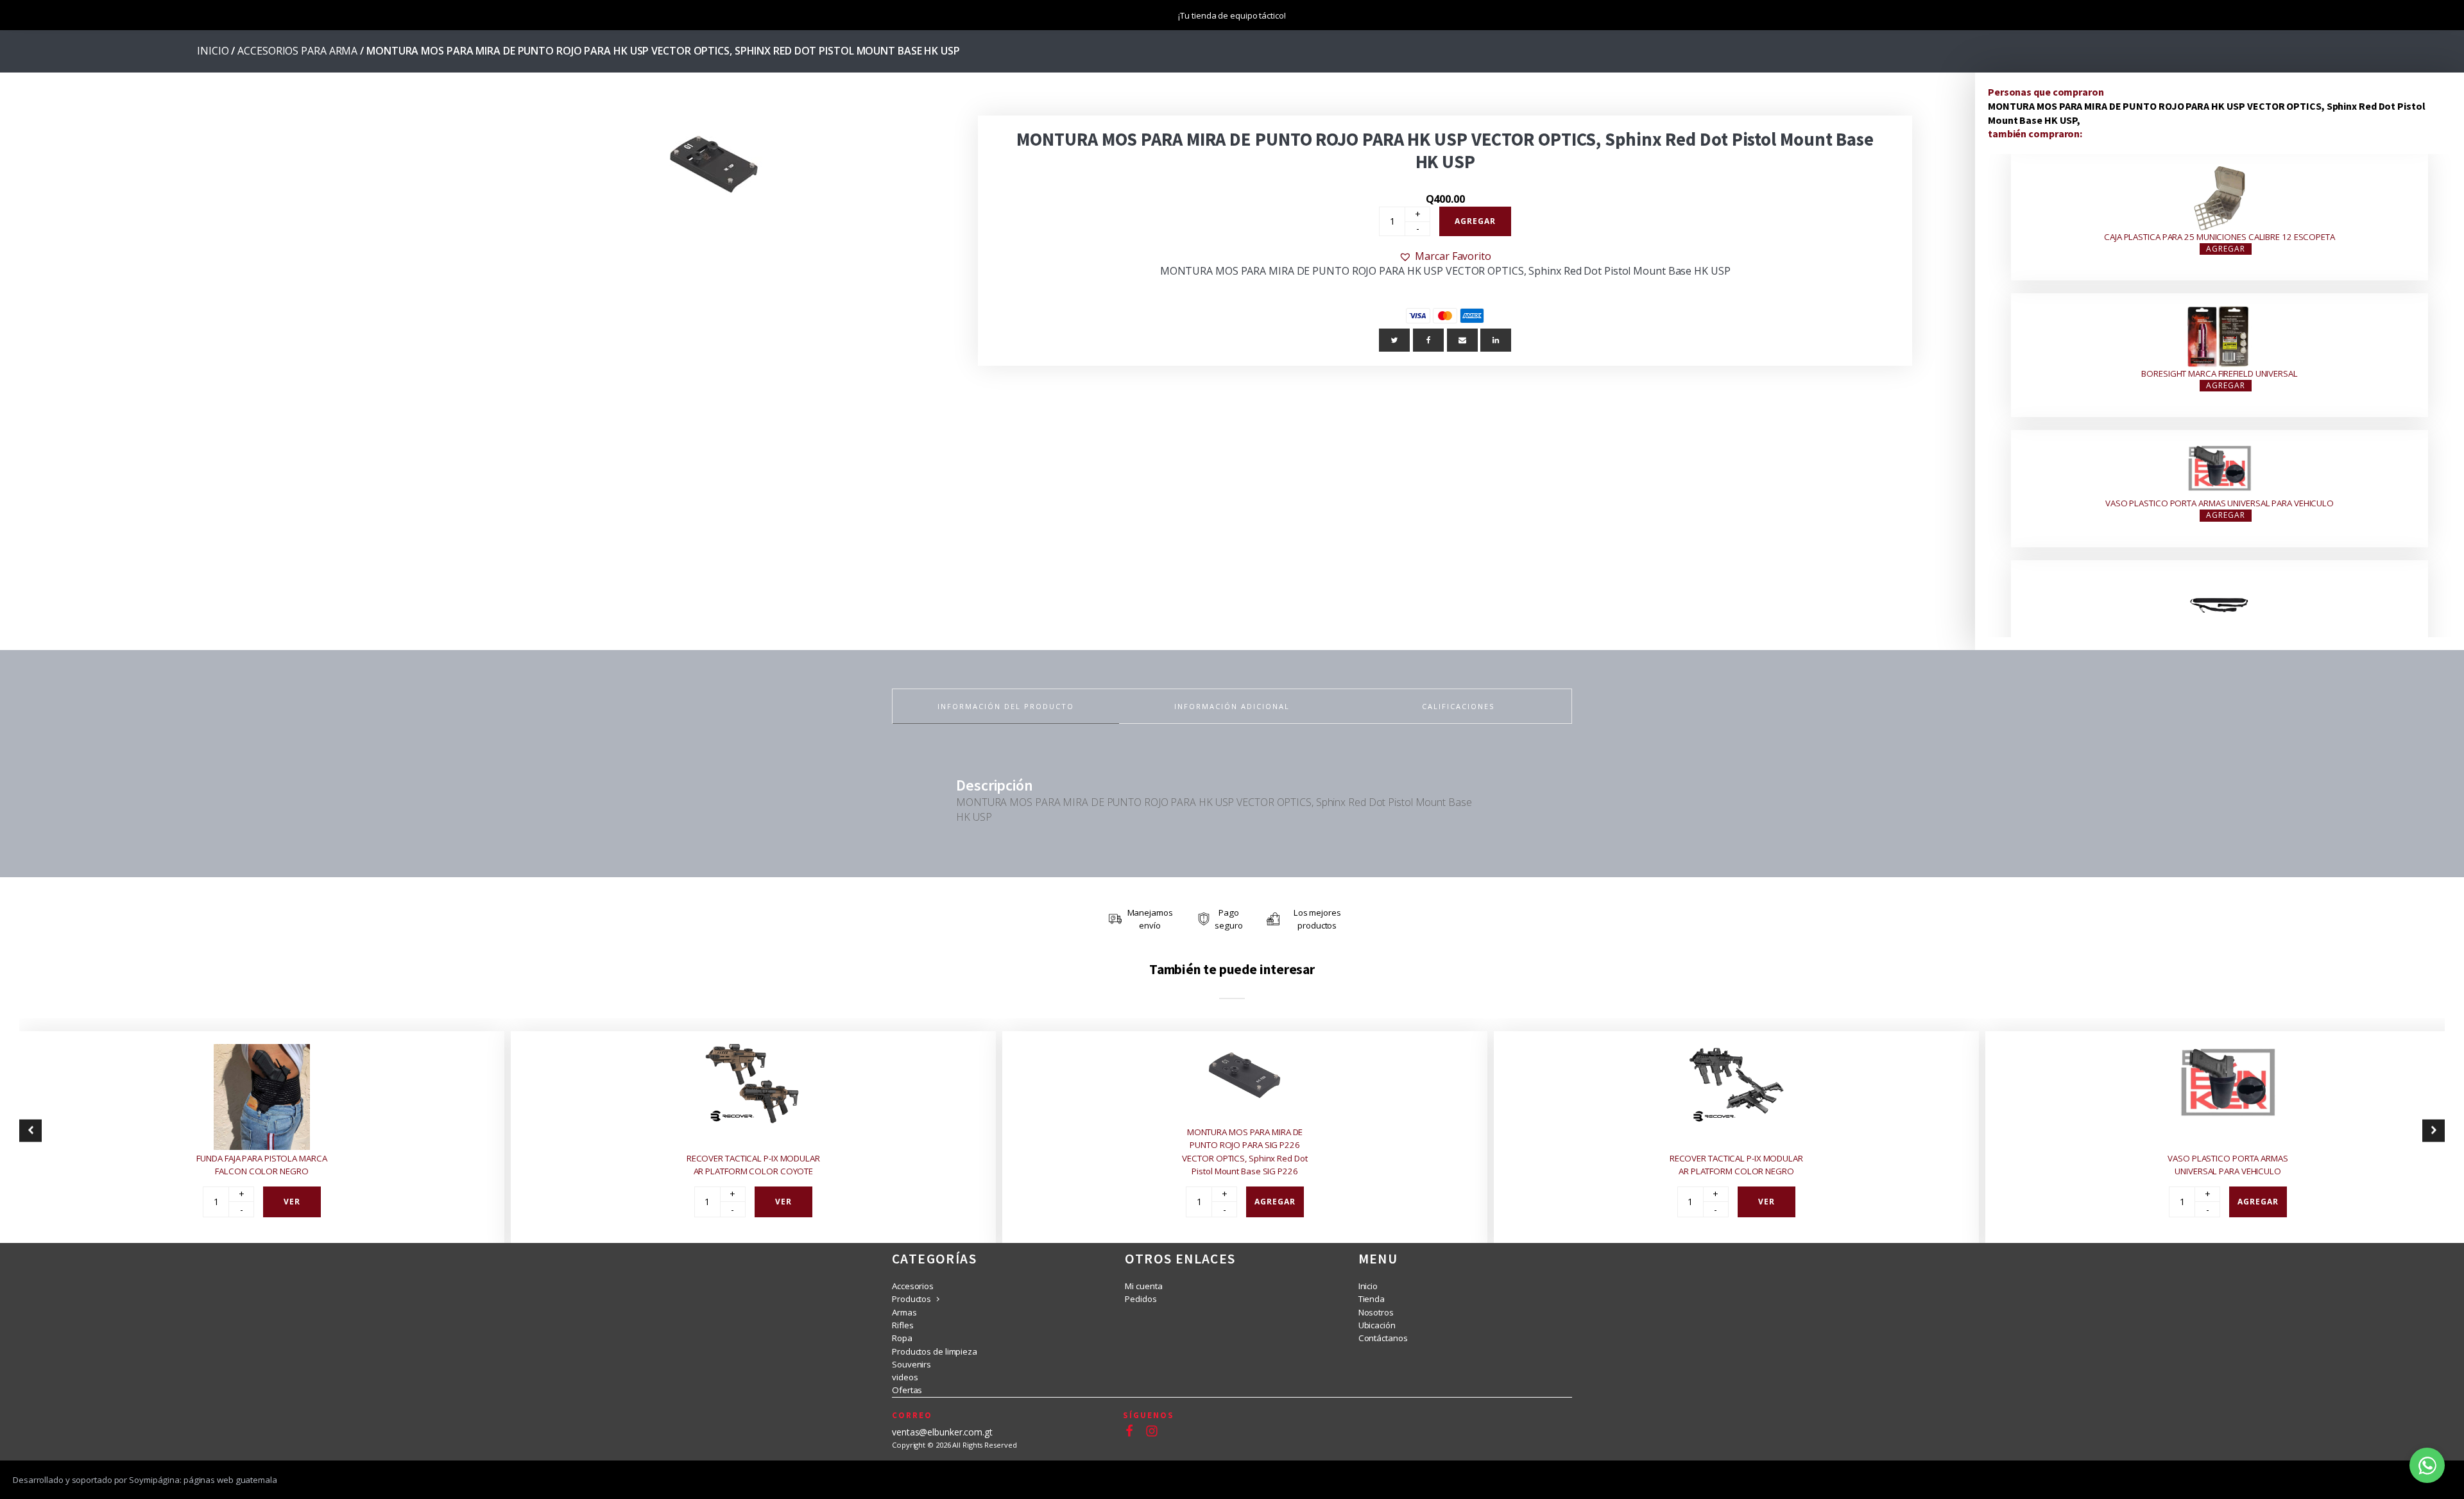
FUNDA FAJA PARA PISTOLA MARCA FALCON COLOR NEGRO (261, 1164)
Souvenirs (911, 1364)
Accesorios (913, 1286)
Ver (292, 1201)
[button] (1445, 256)
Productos (911, 1299)
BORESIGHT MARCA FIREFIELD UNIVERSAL (2220, 373)
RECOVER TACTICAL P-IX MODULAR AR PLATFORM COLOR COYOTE (753, 1164)
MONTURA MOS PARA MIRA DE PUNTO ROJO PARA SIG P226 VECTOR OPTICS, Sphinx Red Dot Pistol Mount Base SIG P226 (1245, 1152)
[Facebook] (1428, 340)
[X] (1394, 340)
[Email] (1462, 340)
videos (905, 1377)
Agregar (1475, 221)
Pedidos (1141, 1299)
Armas (904, 1312)
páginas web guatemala (230, 1480)
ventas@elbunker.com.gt (942, 1432)
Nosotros (1376, 1312)
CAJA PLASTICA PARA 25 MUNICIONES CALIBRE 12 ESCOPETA (2220, 237)
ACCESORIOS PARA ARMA (297, 51)
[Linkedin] (1496, 340)
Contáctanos (1383, 1338)
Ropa (902, 1338)
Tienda (1372, 1299)
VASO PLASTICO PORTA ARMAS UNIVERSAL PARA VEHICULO (2220, 503)
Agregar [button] (2226, 249)
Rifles (903, 1325)
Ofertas (907, 1390)
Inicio (213, 51)
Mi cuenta (1143, 1286)
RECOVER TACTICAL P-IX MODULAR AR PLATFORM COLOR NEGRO (1736, 1164)
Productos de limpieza (935, 1351)
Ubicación (1377, 1325)
